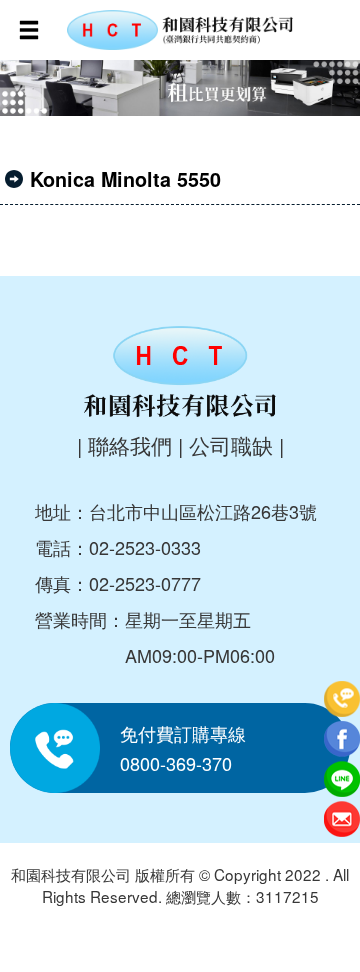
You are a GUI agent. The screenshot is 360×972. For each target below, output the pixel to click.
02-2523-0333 (145, 547)
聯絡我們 (130, 445)
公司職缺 (231, 445)
